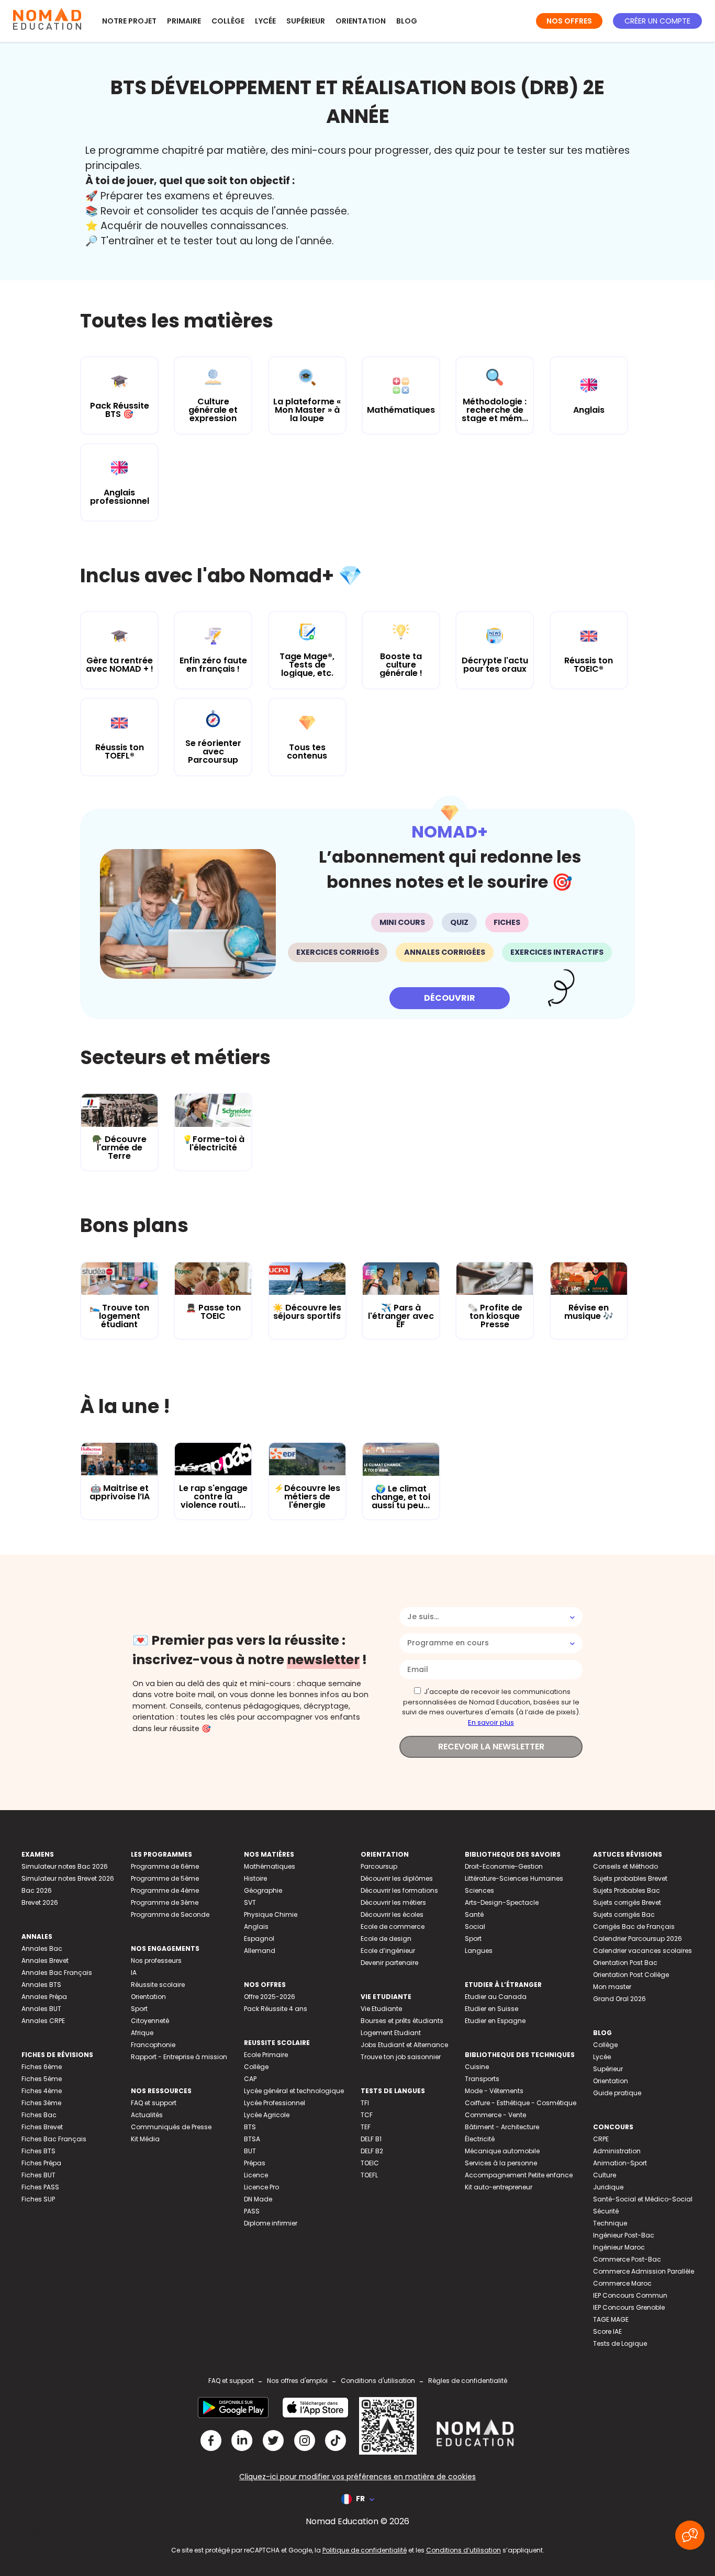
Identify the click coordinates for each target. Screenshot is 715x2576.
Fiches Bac (39, 2115)
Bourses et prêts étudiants (402, 2021)
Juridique (608, 2187)
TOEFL (369, 2175)
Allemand (260, 1951)
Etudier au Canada (496, 1997)
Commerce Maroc (622, 2283)
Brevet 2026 (40, 1902)
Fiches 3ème (41, 2103)
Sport (139, 2009)
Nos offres (569, 21)
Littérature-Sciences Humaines (514, 1878)
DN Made (258, 2199)
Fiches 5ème (42, 2079)
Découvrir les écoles (392, 1914)
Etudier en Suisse (491, 2009)
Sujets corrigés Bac (624, 1914)
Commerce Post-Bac (627, 2259)
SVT (250, 1902)
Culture (605, 2175)
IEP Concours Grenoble (629, 2307)
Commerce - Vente (495, 2115)
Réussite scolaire (158, 1985)
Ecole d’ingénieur (388, 1951)
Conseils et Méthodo (625, 1866)
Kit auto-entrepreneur (499, 2187)
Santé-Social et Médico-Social (643, 2199)
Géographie (263, 1890)
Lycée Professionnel (275, 2103)
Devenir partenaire (389, 1963)
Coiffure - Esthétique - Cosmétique (521, 2103)
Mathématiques (270, 1866)
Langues (479, 1951)
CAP (250, 2079)
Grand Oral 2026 (619, 1999)
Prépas (255, 2163)
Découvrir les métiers (393, 1902)
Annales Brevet (45, 1961)
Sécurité (606, 2211)
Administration (617, 2151)
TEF (366, 2127)
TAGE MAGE (611, 2319)
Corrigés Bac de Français (634, 1927)
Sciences (479, 1890)
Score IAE (607, 2331)
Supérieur (306, 21)
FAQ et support (154, 2103)
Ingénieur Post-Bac (624, 2235)
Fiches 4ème (42, 2091)
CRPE (601, 2139)
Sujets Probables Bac (627, 1890)
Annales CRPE (43, 2021)
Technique (610, 2223)
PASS (252, 2211)
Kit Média (145, 2139)
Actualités (147, 2115)
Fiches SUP (38, 2199)
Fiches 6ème (42, 2067)
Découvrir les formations (399, 1890)
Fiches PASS (40, 2187)
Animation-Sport (620, 2163)
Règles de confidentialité (468, 2381)
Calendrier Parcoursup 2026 (638, 1939)
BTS (250, 2127)
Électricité (480, 2139)
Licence (256, 2175)
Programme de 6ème (165, 1866)
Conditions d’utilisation (463, 2550)
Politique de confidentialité (365, 2550)
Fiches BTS (38, 2151)
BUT (250, 2151)
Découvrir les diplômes (397, 1878)
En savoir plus (491, 1722)
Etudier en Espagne (495, 2021)
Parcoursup (379, 1866)
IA (134, 1973)
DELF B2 (372, 2151)
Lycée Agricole (267, 2115)
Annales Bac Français (57, 1973)
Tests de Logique (620, 2343)
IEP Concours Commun (630, 2295)
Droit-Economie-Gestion (504, 1866)
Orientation (361, 21)
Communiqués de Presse (171, 2127)
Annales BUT (41, 2009)
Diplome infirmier (271, 2223)
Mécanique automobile (502, 2151)
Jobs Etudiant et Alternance (404, 2045)
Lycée (265, 21)
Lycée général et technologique (294, 2091)
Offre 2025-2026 (270, 1997)
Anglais (256, 1927)
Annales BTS (41, 1985)
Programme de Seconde (170, 1914)
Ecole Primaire (266, 2055)
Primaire (184, 21)
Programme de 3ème (165, 1902)
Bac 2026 (37, 1890)
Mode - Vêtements (494, 2091)
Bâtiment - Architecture (502, 2127)
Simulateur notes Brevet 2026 (68, 1878)
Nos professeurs (156, 1961)
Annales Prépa (44, 1997)
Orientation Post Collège (631, 1975)
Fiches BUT (38, 2175)
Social (475, 1927)
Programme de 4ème (165, 1890)
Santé (474, 1914)
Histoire (255, 1878)
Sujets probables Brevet (630, 1878)
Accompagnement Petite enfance (519, 2175)
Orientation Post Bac (625, 1963)
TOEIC (370, 2163)
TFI (365, 2103)
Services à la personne (501, 2163)
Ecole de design (386, 1939)
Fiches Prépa (41, 2163)
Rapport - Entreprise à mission (179, 2057)
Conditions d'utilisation (378, 2381)
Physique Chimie (271, 1914)
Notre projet (129, 21)
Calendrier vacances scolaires (643, 1951)
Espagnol (259, 1939)
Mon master (612, 1987)
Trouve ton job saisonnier (401, 2057)
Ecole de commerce (393, 1927)
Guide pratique (617, 2093)
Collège (228, 21)
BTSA (252, 2139)
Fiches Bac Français (54, 2139)
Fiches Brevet (42, 2127)
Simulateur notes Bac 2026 (65, 1866)
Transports (482, 2079)
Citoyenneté (150, 2021)
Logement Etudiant (391, 2033)
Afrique (142, 2033)
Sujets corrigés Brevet (627, 1902)
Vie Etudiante (381, 2009)
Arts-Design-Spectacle (502, 1902)
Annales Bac (42, 1948)
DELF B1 (371, 2139)
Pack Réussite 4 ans (276, 2009)
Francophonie (153, 2045)
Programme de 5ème (165, 1878)
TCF (367, 2115)
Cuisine (477, 2067)
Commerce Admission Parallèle (644, 2271)
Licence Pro (261, 2187)
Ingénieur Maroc (619, 2247)
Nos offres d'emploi (297, 2381)
